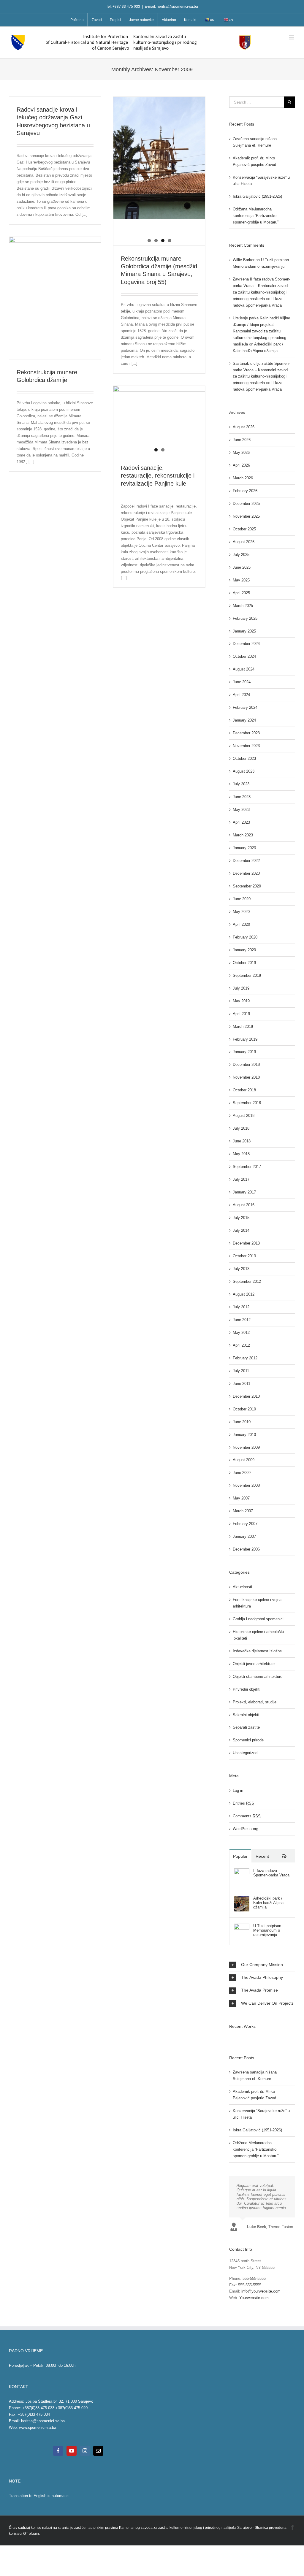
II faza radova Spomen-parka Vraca (271, 1873)
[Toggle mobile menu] (292, 37)
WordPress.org (246, 1829)
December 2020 (246, 873)
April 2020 (241, 924)
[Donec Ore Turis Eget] (230, 2038)
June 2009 (242, 1473)
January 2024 (244, 720)
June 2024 (242, 682)
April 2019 (241, 1014)
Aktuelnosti (242, 1587)
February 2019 (245, 1039)
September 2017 (247, 1167)
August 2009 (244, 1460)
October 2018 (244, 1090)
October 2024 (244, 656)
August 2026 (244, 427)
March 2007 (243, 1511)
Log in (238, 1790)
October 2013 (244, 1256)
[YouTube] (72, 2451)
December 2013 (246, 1243)
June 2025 (242, 567)
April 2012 (241, 1345)
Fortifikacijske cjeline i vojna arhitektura (257, 1603)
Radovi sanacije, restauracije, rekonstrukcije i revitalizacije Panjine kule (158, 476)
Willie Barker (244, 260)
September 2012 (247, 1281)
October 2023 (244, 758)
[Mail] (98, 2451)
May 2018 (241, 1154)
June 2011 (242, 1384)
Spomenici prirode (248, 1740)
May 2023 (241, 810)
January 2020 (244, 950)
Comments (247, 1816)
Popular (240, 1856)
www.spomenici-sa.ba (38, 2427)
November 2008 (246, 1485)
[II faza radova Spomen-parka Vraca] (242, 1872)
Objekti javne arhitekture (254, 1664)
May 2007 (241, 1498)
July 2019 (241, 988)
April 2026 (241, 465)
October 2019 (244, 963)
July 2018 (241, 1128)
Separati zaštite (246, 1727)
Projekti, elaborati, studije (255, 1702)
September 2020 (247, 886)
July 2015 (241, 1218)
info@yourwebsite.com (261, 2291)
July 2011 (241, 1371)
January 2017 (244, 1192)
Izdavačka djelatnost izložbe (257, 1651)
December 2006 (246, 1549)
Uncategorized (245, 1753)
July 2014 (241, 1230)
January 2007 (244, 1536)
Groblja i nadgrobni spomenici (258, 1619)
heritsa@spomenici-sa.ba (43, 2421)
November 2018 (246, 1077)
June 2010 (242, 1422)
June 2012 (242, 1320)
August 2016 (244, 1205)
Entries (243, 1803)
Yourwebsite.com (254, 2298)
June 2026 (242, 440)
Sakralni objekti (246, 1715)
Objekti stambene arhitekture (258, 1677)
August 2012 (244, 1294)
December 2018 (246, 1065)
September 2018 (247, 1103)
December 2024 (246, 644)
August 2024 (244, 669)
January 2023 (244, 848)
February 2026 (245, 491)
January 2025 (244, 631)
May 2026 (241, 452)
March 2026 (243, 478)
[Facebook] (58, 2451)
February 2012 (245, 1358)
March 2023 (243, 835)
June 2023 (242, 797)
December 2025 (246, 504)
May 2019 (241, 1001)
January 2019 (244, 1052)
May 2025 (241, 580)
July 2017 (241, 1179)
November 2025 (246, 516)
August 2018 (244, 1116)
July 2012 (241, 1307)
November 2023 (246, 746)
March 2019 (243, 1027)
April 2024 (241, 695)
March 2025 (243, 606)
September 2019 (247, 975)
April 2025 (241, 593)
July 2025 (241, 555)
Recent (262, 1856)
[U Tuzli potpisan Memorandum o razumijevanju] (242, 1927)
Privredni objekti (247, 1689)
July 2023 (241, 784)
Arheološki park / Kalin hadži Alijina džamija (268, 1903)
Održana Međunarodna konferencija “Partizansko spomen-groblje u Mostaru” (256, 216)
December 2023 (246, 733)
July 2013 (241, 1269)
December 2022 (246, 861)
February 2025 (245, 618)
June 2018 (242, 1141)
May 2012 (241, 1333)
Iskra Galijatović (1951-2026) (257, 196)
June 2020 (242, 899)
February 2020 (245, 937)
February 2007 (245, 1524)
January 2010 (244, 1435)
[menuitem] (77, 20)
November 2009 (246, 1447)
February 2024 (245, 707)
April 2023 (241, 822)
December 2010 (246, 1396)
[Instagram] (85, 2451)
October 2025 (244, 529)
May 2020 (241, 912)
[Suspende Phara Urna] (232, 2038)
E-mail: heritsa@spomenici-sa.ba (171, 7)
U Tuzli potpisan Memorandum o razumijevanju (267, 1930)
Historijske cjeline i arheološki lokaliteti (258, 1635)
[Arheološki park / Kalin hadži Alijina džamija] (242, 1899)
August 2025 (244, 542)
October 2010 (244, 1409)
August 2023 (244, 771)
